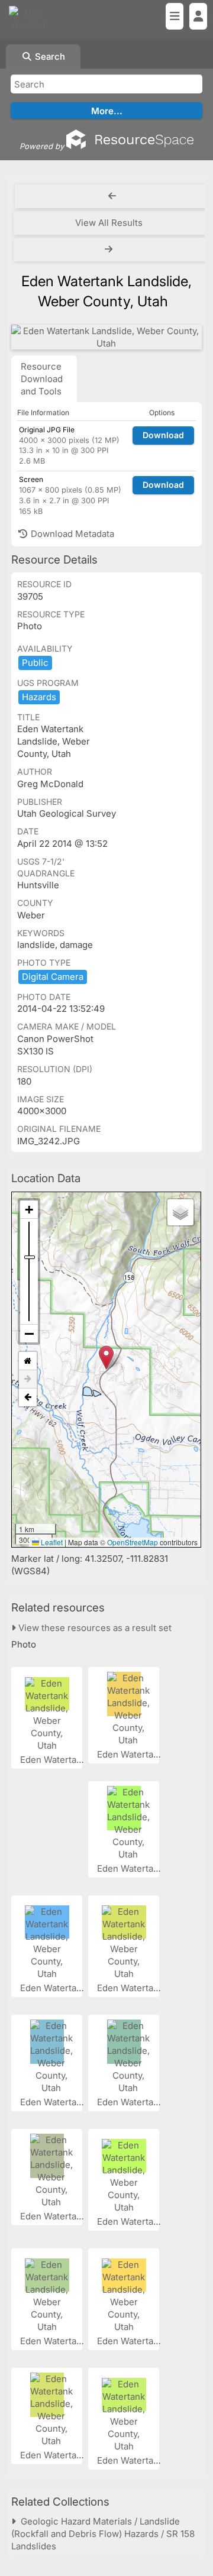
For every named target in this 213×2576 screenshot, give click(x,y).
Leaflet (51, 1542)
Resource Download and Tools (42, 379)
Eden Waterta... (53, 1760)
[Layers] (180, 1212)
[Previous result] (112, 196)
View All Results (109, 223)
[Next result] (110, 250)
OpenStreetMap (133, 1542)
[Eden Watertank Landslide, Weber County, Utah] (106, 337)
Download (163, 435)
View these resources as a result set (94, 1628)
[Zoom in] (29, 1210)
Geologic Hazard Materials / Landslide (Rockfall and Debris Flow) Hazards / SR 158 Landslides (103, 2534)
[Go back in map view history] (28, 1397)
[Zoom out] (29, 1334)
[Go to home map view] (28, 1361)
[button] (106, 1357)
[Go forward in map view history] (28, 1379)
